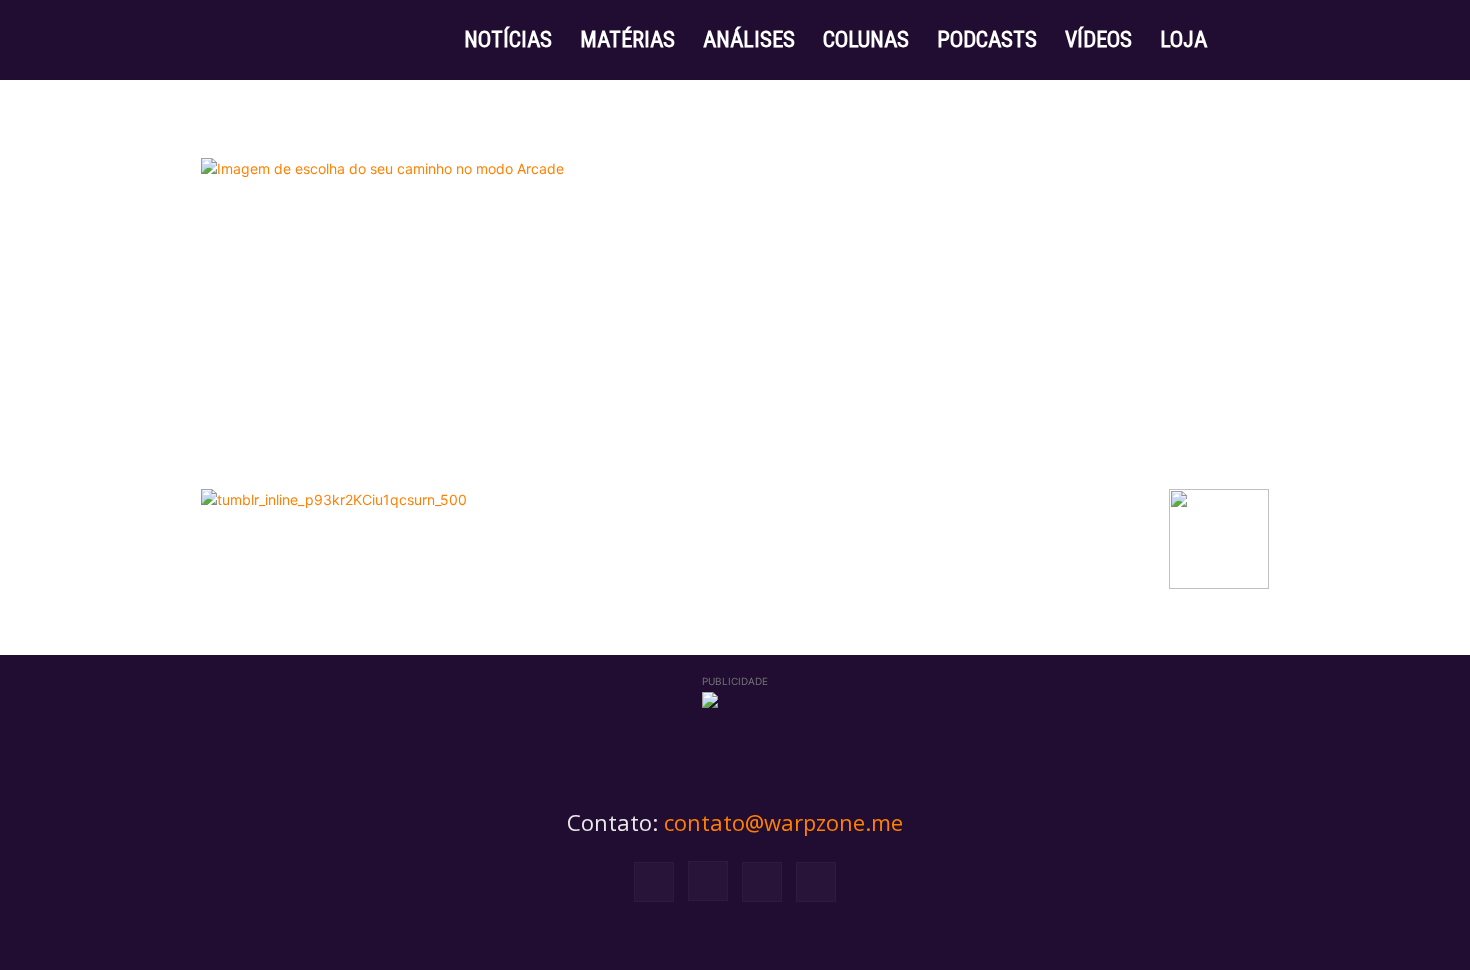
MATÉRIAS (627, 39)
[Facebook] (654, 882)
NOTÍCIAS (508, 39)
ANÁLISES (749, 39)
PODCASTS (987, 39)
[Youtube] (816, 882)
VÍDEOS (1098, 39)
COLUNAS (866, 39)
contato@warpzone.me (783, 822)
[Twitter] (762, 882)
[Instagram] (708, 881)
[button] (1245, 41)
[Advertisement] (735, 329)
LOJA (1183, 39)
